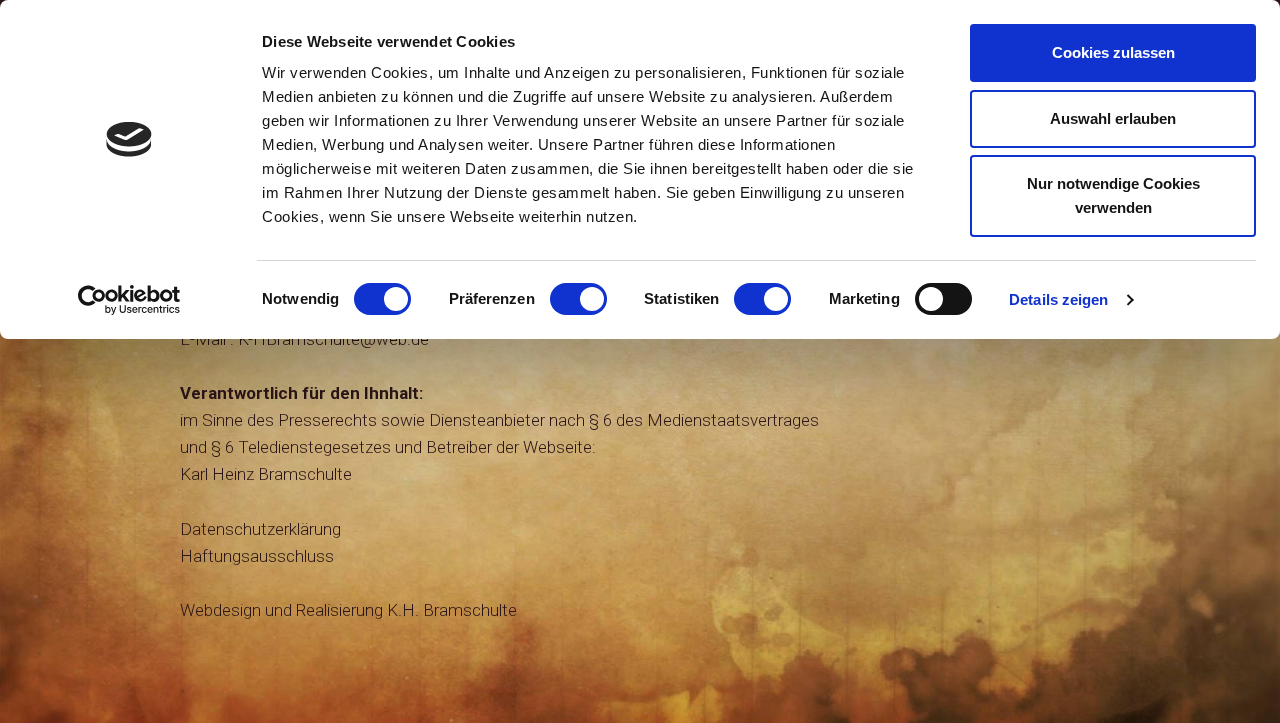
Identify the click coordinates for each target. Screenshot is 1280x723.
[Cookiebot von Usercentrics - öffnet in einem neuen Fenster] (129, 300)
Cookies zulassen (1113, 52)
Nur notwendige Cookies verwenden (1113, 195)
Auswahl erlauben (1113, 118)
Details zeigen (1058, 299)
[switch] (578, 299)
